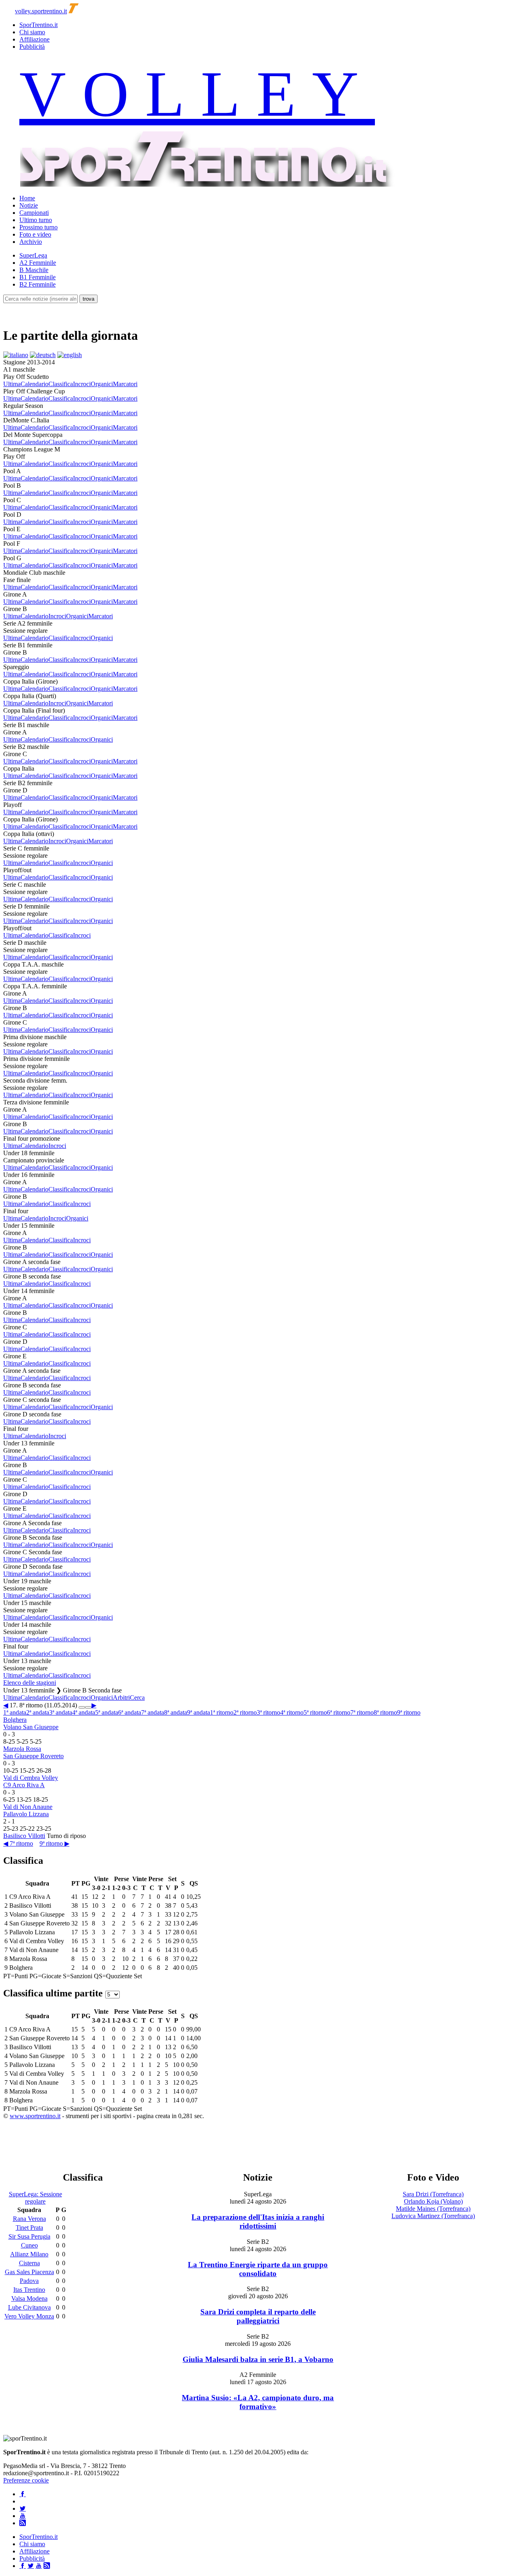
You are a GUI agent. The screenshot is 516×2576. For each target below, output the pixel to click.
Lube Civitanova (29, 2307)
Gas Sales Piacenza (29, 2272)
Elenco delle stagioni (30, 1683)
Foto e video (35, 234)
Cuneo (29, 2245)
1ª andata (15, 1712)
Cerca (137, 1698)
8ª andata (176, 1712)
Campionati (34, 213)
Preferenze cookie (26, 2480)
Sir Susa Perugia (29, 2236)
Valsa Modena (29, 2298)
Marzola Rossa (22, 1749)
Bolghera (15, 1720)
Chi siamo (32, 32)
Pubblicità (32, 47)
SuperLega (33, 255)
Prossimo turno (38, 227)
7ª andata (153, 1712)
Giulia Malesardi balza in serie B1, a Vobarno (258, 2359)
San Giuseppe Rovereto (33, 1756)
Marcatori (125, 384)
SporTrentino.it (38, 25)
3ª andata (61, 1712)
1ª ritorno (222, 1712)
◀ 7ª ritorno (18, 1843)
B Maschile (34, 270)
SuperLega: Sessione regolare (35, 2198)
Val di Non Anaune (28, 1807)
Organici (102, 384)
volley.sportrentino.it (41, 11)
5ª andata (107, 1712)
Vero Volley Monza (29, 2316)
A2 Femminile (38, 263)
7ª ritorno (362, 1712)
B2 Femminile (37, 284)
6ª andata (130, 1712)
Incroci (82, 384)
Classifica (61, 384)
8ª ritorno (385, 1712)
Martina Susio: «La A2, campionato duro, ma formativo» (258, 2402)
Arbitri (121, 1698)
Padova (29, 2281)
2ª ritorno (245, 1712)
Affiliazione (34, 39)
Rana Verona (29, 2219)
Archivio (31, 242)
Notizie (29, 205)
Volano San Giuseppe (31, 1727)
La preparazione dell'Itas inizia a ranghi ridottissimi (258, 2222)
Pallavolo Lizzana (26, 1814)
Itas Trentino (29, 2290)
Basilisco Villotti (24, 1836)
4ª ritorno (292, 1712)
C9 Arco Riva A (24, 1785)
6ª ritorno (339, 1712)
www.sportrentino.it (35, 2116)
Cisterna (29, 2263)
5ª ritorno (315, 1712)
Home (27, 198)
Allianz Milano (29, 2254)
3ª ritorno (268, 1712)
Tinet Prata (29, 2228)
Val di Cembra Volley (31, 1778)
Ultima (12, 384)
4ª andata (84, 1712)
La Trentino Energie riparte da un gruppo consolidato (258, 2269)
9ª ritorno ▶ (54, 1843)
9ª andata (199, 1712)
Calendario (34, 384)
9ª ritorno (409, 1712)
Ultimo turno (36, 220)
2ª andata (38, 1712)
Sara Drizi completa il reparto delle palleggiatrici (258, 2316)
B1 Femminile (37, 277)
